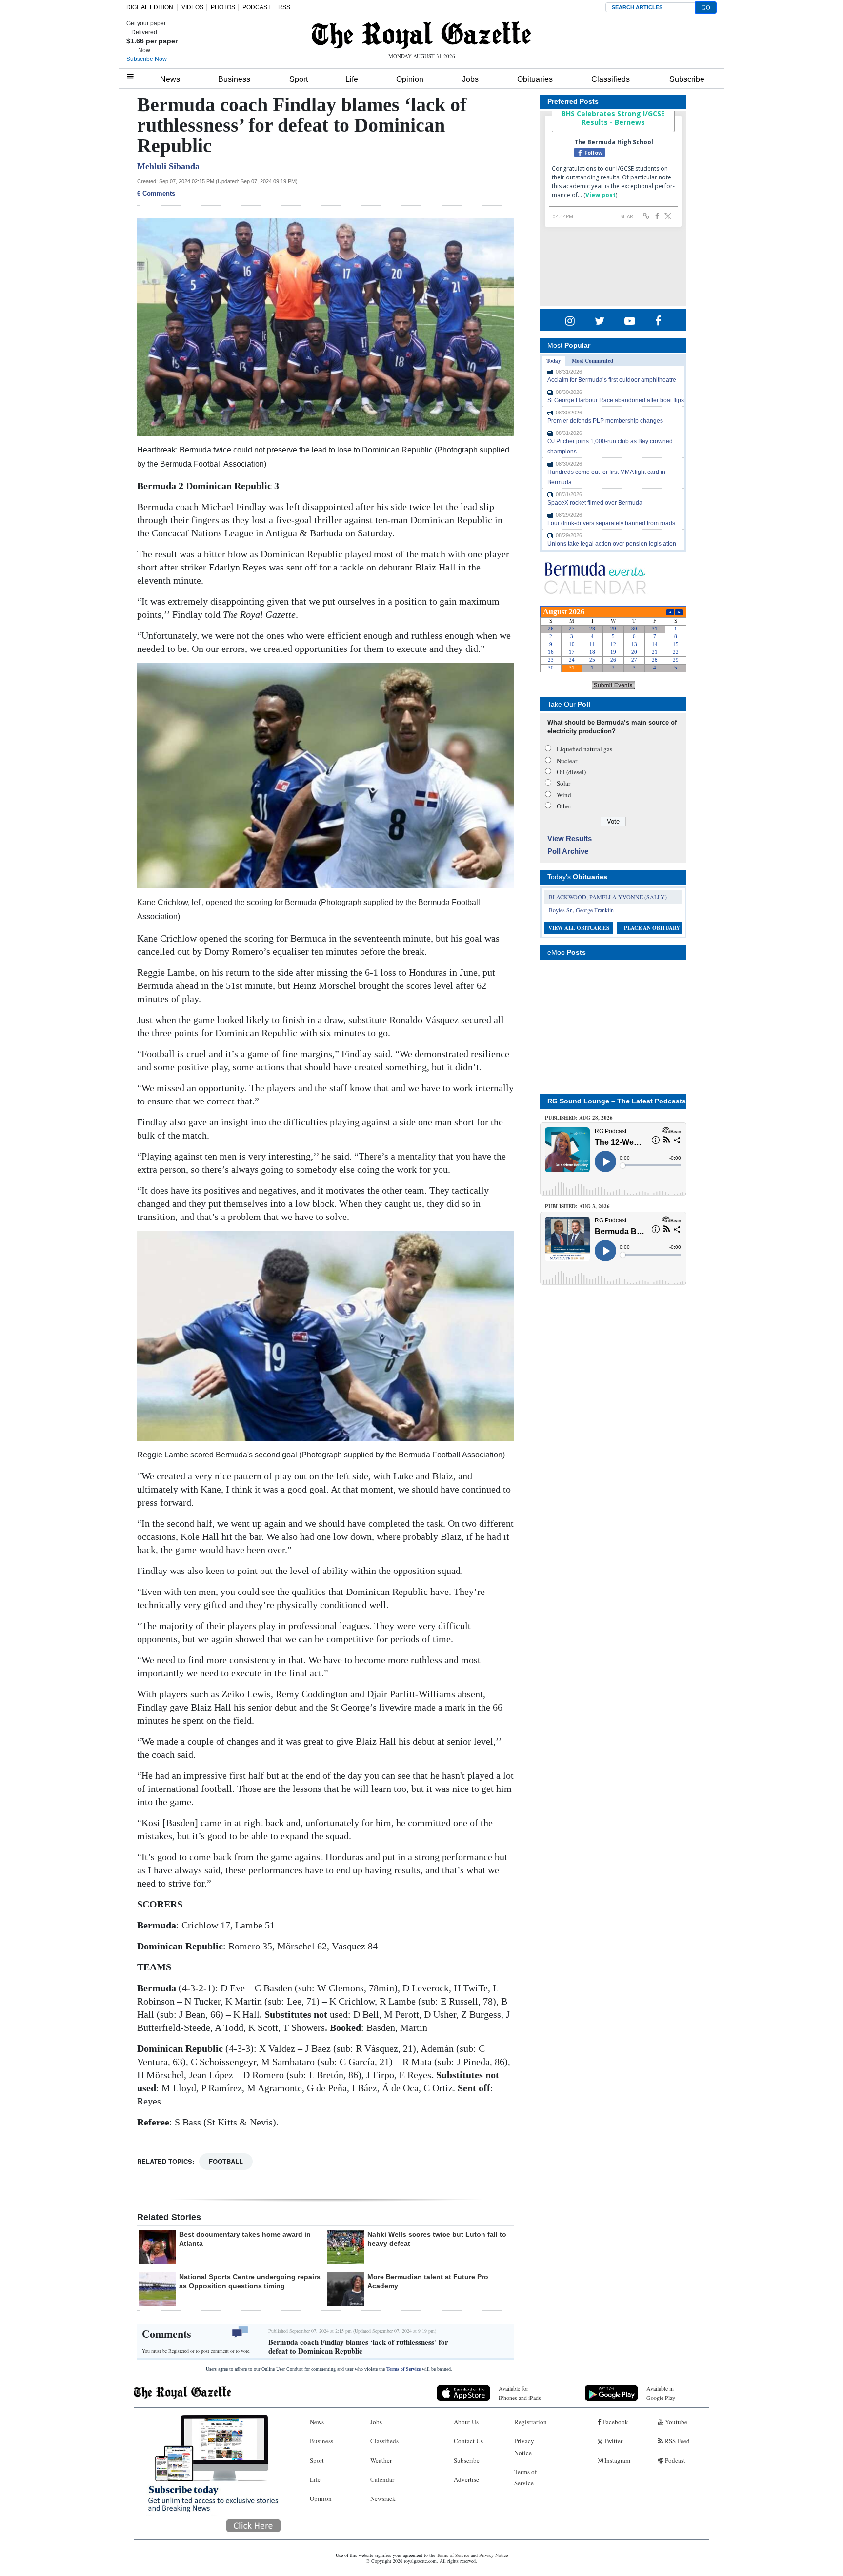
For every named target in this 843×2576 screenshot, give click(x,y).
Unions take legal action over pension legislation (612, 544)
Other (564, 806)
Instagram (617, 2460)
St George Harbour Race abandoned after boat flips (616, 400)
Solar (563, 783)
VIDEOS (192, 7)
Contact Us (468, 2441)
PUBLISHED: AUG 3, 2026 (577, 1206)
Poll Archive (568, 851)
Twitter (612, 2441)
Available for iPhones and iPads (520, 2393)
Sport (299, 79)
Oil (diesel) (571, 772)
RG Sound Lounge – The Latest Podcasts (617, 1101)
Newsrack (383, 2498)
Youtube (675, 2422)
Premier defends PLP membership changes (605, 421)
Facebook (615, 2422)
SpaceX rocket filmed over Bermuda (595, 503)
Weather (381, 2460)
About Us (466, 2422)
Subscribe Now (147, 59)
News (170, 79)
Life (352, 79)
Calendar (382, 2479)
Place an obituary (652, 928)
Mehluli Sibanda (168, 166)
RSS (284, 7)
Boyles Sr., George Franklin (581, 910)
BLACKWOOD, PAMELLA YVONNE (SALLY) (608, 897)
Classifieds (611, 79)
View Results (570, 838)
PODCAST (257, 7)
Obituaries (535, 79)
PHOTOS (223, 7)
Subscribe (687, 79)
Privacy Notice (524, 2447)
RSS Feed (676, 2441)
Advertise (466, 2479)
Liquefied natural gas (584, 749)
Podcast (674, 2460)
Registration (531, 2422)
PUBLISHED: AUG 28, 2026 (579, 1118)
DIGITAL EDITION (150, 7)
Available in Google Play (661, 2393)
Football (226, 2161)
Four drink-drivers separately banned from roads (611, 523)
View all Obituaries (579, 928)
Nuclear (567, 761)
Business (234, 79)
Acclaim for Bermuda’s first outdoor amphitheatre (612, 380)
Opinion (410, 79)
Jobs (470, 79)
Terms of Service (403, 2369)
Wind (564, 795)
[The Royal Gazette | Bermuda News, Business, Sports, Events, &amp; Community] (421, 35)
